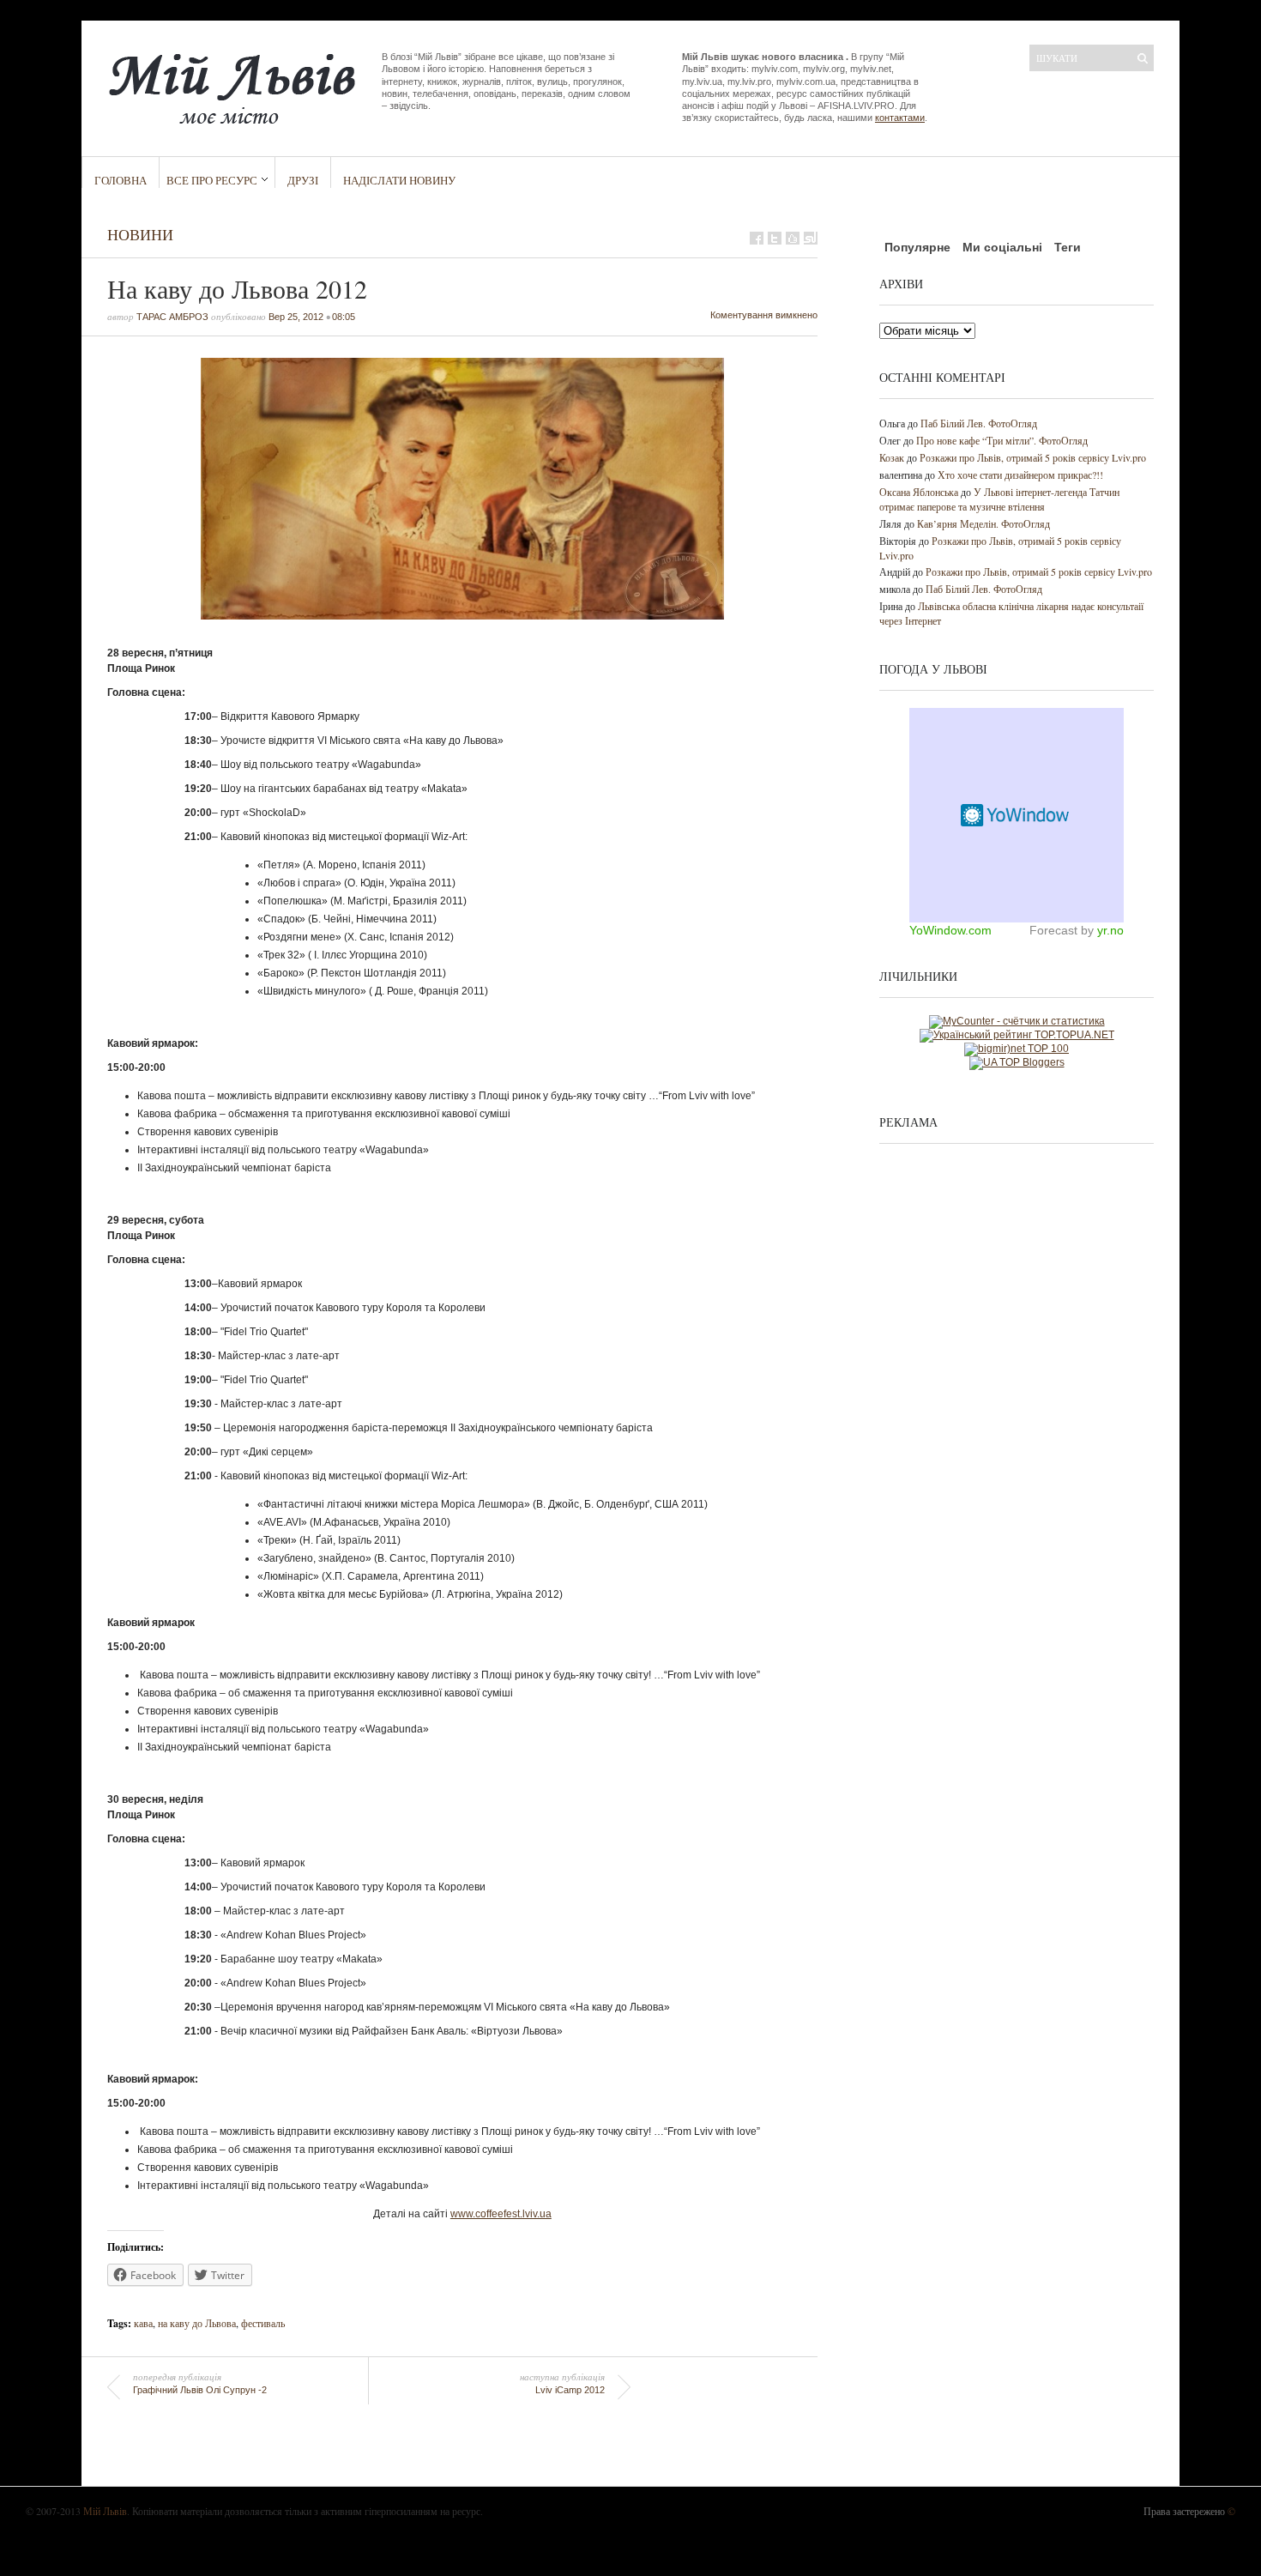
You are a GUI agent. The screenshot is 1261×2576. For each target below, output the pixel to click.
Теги (1068, 247)
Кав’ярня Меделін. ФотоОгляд (983, 523)
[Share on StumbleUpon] (811, 238)
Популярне (917, 247)
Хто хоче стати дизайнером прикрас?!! (1020, 475)
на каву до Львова (197, 2323)
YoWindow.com (950, 930)
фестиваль (263, 2323)
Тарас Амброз (172, 317)
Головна (121, 180)
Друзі (303, 180)
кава (143, 2323)
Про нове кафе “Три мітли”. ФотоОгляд (1002, 440)
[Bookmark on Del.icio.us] (793, 238)
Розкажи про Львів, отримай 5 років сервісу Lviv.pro (1033, 457)
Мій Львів (105, 2511)
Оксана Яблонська (919, 492)
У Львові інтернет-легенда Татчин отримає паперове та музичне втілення (999, 499)
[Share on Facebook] (757, 238)
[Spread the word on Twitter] (775, 238)
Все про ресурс (212, 180)
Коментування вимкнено (764, 315)
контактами (900, 118)
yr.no (1110, 930)
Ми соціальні (1002, 247)
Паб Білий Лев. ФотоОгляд (979, 423)
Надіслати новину (399, 180)
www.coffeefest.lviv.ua (501, 2214)
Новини (140, 234)
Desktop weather (1017, 815)
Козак (892, 457)
